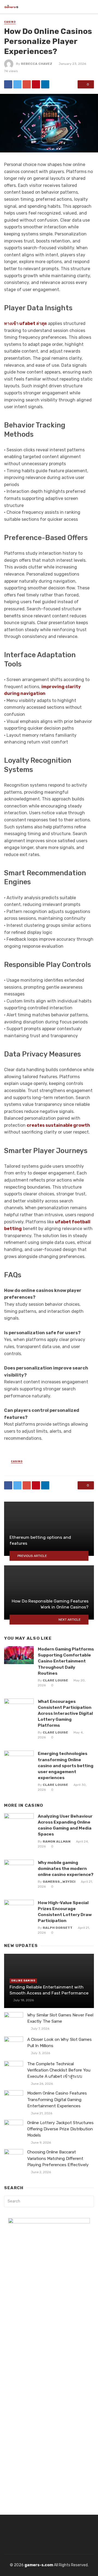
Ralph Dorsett (58, 1928)
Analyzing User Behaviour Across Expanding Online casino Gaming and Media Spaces (65, 1825)
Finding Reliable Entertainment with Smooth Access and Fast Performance (49, 1990)
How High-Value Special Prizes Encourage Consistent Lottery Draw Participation (65, 1912)
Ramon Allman (57, 1841)
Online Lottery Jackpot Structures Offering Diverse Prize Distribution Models (60, 2129)
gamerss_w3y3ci (59, 1882)
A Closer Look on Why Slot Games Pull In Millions (59, 2043)
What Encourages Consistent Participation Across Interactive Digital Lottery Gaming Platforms (65, 1713)
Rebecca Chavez (37, 64)
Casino (10, 22)
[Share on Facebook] (8, 84)
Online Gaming (23, 1981)
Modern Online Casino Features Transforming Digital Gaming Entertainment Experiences (57, 2099)
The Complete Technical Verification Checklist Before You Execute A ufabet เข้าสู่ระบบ (59, 2070)
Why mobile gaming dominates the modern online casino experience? (66, 1868)
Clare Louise (55, 1680)
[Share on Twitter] (17, 84)
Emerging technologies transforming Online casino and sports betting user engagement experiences (66, 1765)
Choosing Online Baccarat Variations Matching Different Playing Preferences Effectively (58, 2158)
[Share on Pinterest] (36, 84)
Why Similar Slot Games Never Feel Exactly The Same (60, 2018)
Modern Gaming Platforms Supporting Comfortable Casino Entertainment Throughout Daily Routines (66, 1661)
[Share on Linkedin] (45, 84)
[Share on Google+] (27, 84)
